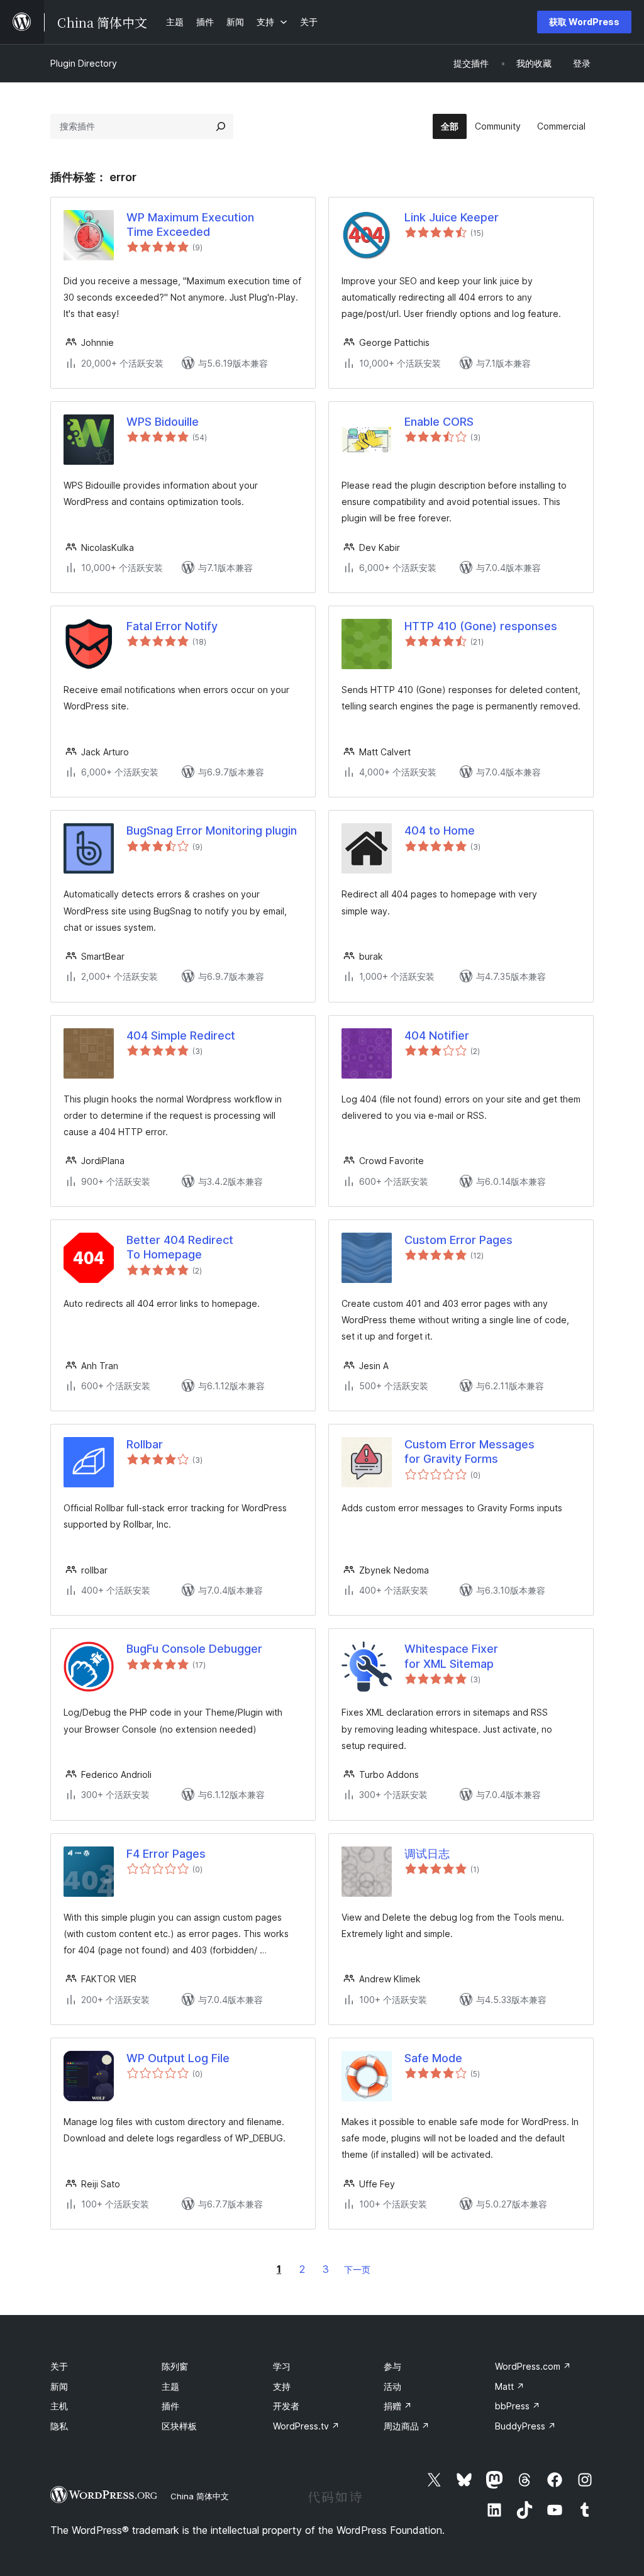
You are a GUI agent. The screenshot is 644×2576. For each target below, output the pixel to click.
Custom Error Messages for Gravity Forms (469, 1452)
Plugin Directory (84, 63)
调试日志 (427, 1854)
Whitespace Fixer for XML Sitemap (451, 1656)
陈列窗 (175, 2366)
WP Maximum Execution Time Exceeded (190, 225)
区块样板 (179, 2426)
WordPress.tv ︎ (306, 2426)
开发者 (286, 2406)
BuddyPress (525, 2426)
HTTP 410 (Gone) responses (481, 626)
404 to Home (440, 830)
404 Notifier (437, 1035)
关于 (59, 2366)
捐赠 (398, 2406)
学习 (282, 2366)
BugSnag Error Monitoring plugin (212, 830)
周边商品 (407, 2426)
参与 (392, 2366)
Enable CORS (439, 422)
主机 (59, 2406)
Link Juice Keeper (452, 217)
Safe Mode (433, 2058)
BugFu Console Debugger (194, 1649)
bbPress (518, 2406)
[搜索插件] (221, 126)
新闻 (59, 2386)
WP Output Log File (178, 2058)
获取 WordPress (584, 22)
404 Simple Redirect (181, 1035)
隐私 (59, 2426)
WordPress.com (533, 2366)
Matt (510, 2386)
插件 (170, 2406)
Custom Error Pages (458, 1240)
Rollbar (145, 1444)
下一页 (357, 2269)
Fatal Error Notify (172, 626)
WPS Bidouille (163, 422)
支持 (282, 2386)
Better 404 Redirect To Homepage (180, 1247)
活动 (392, 2386)
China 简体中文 (200, 2496)
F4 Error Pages (166, 1854)
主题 (170, 2386)
